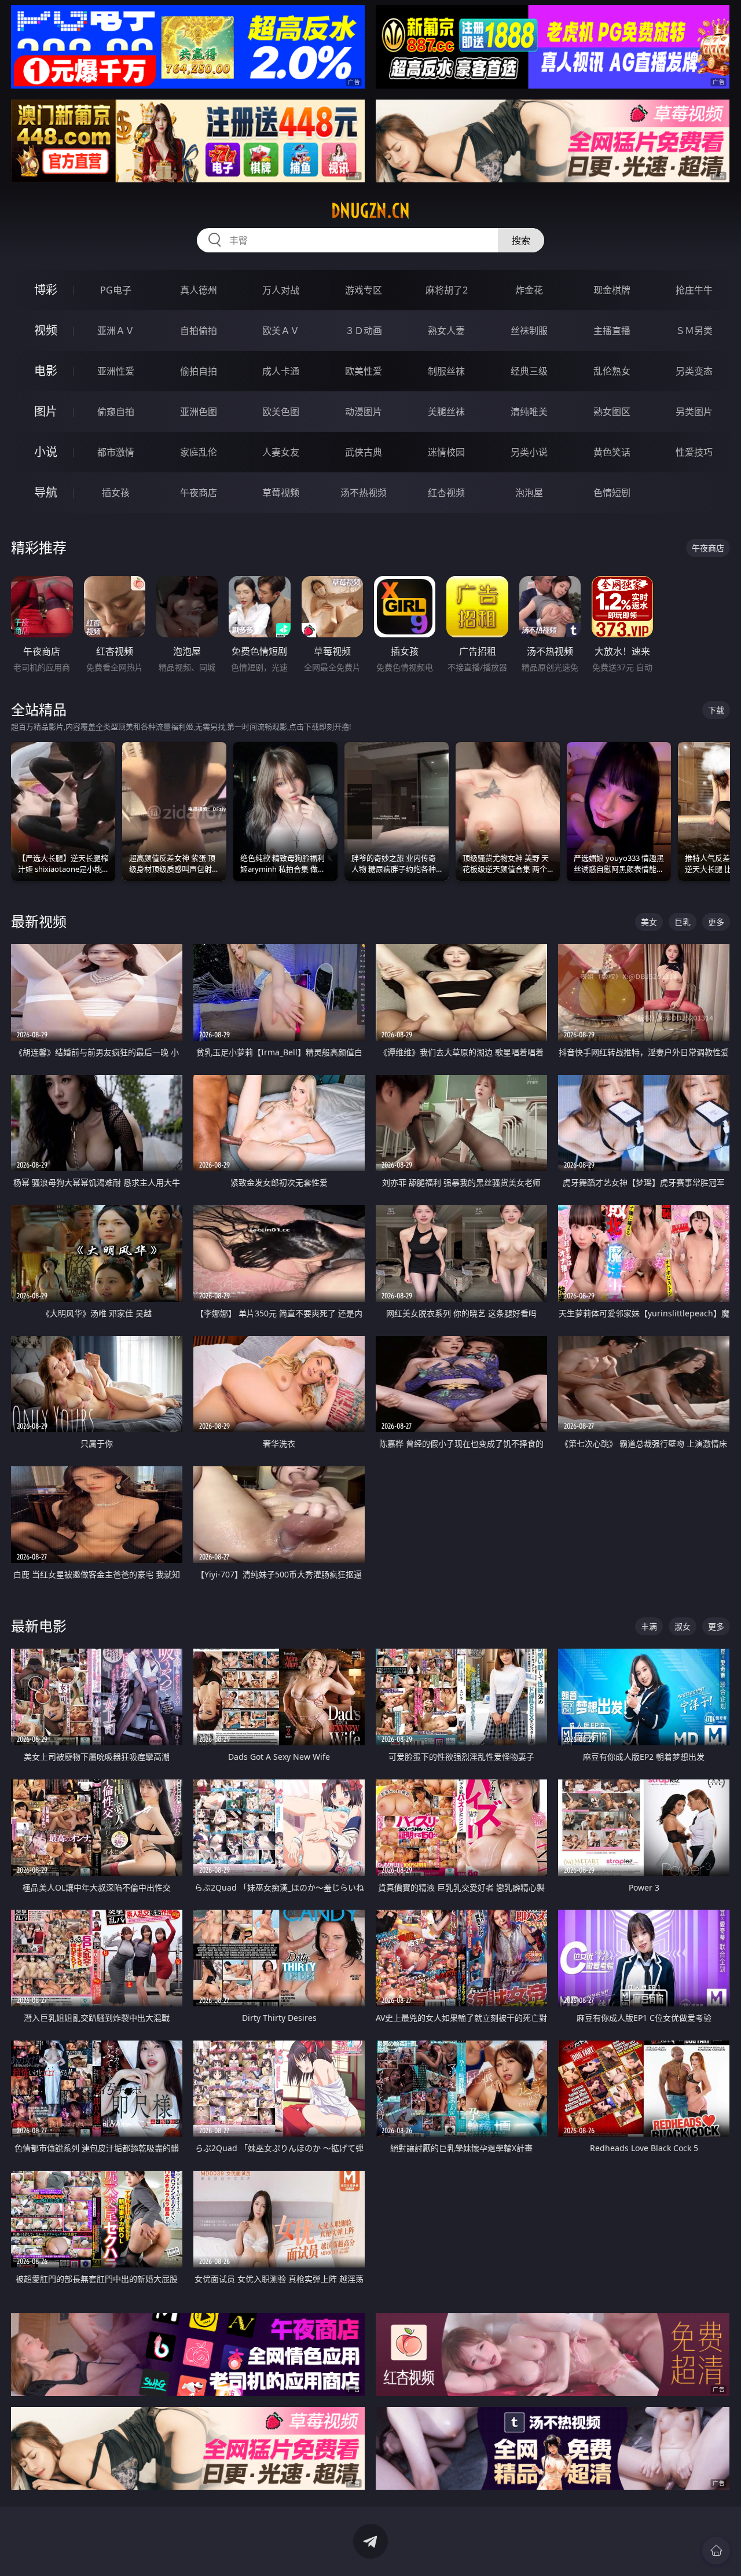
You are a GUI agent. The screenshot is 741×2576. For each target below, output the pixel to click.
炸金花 (529, 290)
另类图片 (694, 412)
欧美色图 (281, 412)
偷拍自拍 (199, 371)
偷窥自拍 (116, 412)
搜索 (521, 240)
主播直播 (612, 331)
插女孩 (116, 493)
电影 (46, 371)
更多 (716, 922)
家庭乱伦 (199, 452)
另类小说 (529, 452)
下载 (716, 710)
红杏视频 (446, 493)
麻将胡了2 (447, 290)
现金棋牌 (612, 290)
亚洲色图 (199, 412)
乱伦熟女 (612, 371)
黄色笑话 (612, 452)
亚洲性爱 (116, 371)
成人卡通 (281, 371)
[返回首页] (716, 2551)
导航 (46, 492)
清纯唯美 (529, 412)
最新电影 (39, 1626)
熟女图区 (612, 412)
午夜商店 (199, 493)
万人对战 (281, 290)
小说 (46, 452)
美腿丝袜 (446, 412)
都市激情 (116, 452)
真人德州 (199, 290)
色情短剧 (612, 493)
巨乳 (683, 922)
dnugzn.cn (370, 211)
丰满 (649, 1626)
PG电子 (116, 290)
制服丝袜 (446, 371)
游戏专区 (364, 290)
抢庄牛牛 (694, 290)
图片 (46, 411)
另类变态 (694, 371)
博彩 (46, 290)
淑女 (683, 1626)
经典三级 (529, 371)
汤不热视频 (364, 493)
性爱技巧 (694, 452)
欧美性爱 (364, 371)
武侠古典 (364, 452)
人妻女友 (281, 452)
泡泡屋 (529, 493)
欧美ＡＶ (281, 331)
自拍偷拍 (199, 331)
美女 (649, 922)
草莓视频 (281, 493)
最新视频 (39, 921)
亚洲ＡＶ (116, 331)
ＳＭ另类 (694, 331)
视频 (46, 330)
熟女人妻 (446, 331)
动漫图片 (364, 412)
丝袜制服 (529, 331)
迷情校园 (446, 452)
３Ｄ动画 (364, 331)
